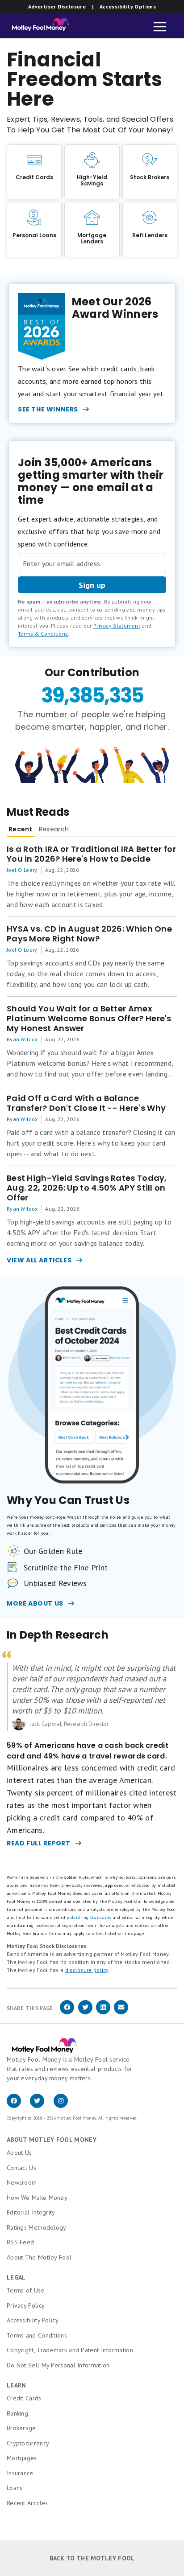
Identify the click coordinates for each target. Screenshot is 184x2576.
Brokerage (21, 2428)
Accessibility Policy (33, 2320)
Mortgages (22, 2458)
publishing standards (89, 1917)
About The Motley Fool (39, 2257)
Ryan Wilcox (22, 1039)
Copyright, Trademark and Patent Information (70, 2350)
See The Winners (48, 409)
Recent (21, 829)
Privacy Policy (26, 2305)
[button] (160, 28)
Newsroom (22, 2182)
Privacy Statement (117, 626)
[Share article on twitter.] (85, 2013)
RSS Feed (20, 2242)
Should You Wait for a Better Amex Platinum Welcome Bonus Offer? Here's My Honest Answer (89, 1019)
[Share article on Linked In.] (103, 2013)
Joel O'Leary (22, 870)
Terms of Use (26, 2290)
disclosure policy (87, 1970)
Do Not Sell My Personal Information (58, 2365)
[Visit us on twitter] (42, 2106)
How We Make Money (37, 2198)
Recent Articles (27, 2503)
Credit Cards (24, 2398)
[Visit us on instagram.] (64, 2106)
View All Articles (39, 1260)
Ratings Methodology (37, 2227)
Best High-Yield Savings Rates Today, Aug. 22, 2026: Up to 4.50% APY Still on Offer (87, 1188)
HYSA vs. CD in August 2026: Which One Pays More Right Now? (89, 934)
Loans (15, 2488)
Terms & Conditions (43, 634)
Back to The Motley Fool (92, 2558)
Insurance (20, 2473)
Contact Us (21, 2168)
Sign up (92, 585)
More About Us (35, 1603)
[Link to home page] (38, 27)
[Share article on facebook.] (67, 2013)
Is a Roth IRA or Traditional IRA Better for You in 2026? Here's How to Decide (91, 854)
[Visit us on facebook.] (18, 2106)
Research (54, 829)
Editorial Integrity (31, 2212)
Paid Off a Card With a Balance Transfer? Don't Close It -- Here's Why (86, 1103)
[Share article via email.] (121, 2013)
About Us (19, 2153)
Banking (17, 2413)
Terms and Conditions (37, 2335)
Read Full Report (39, 1843)
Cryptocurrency (28, 2443)
